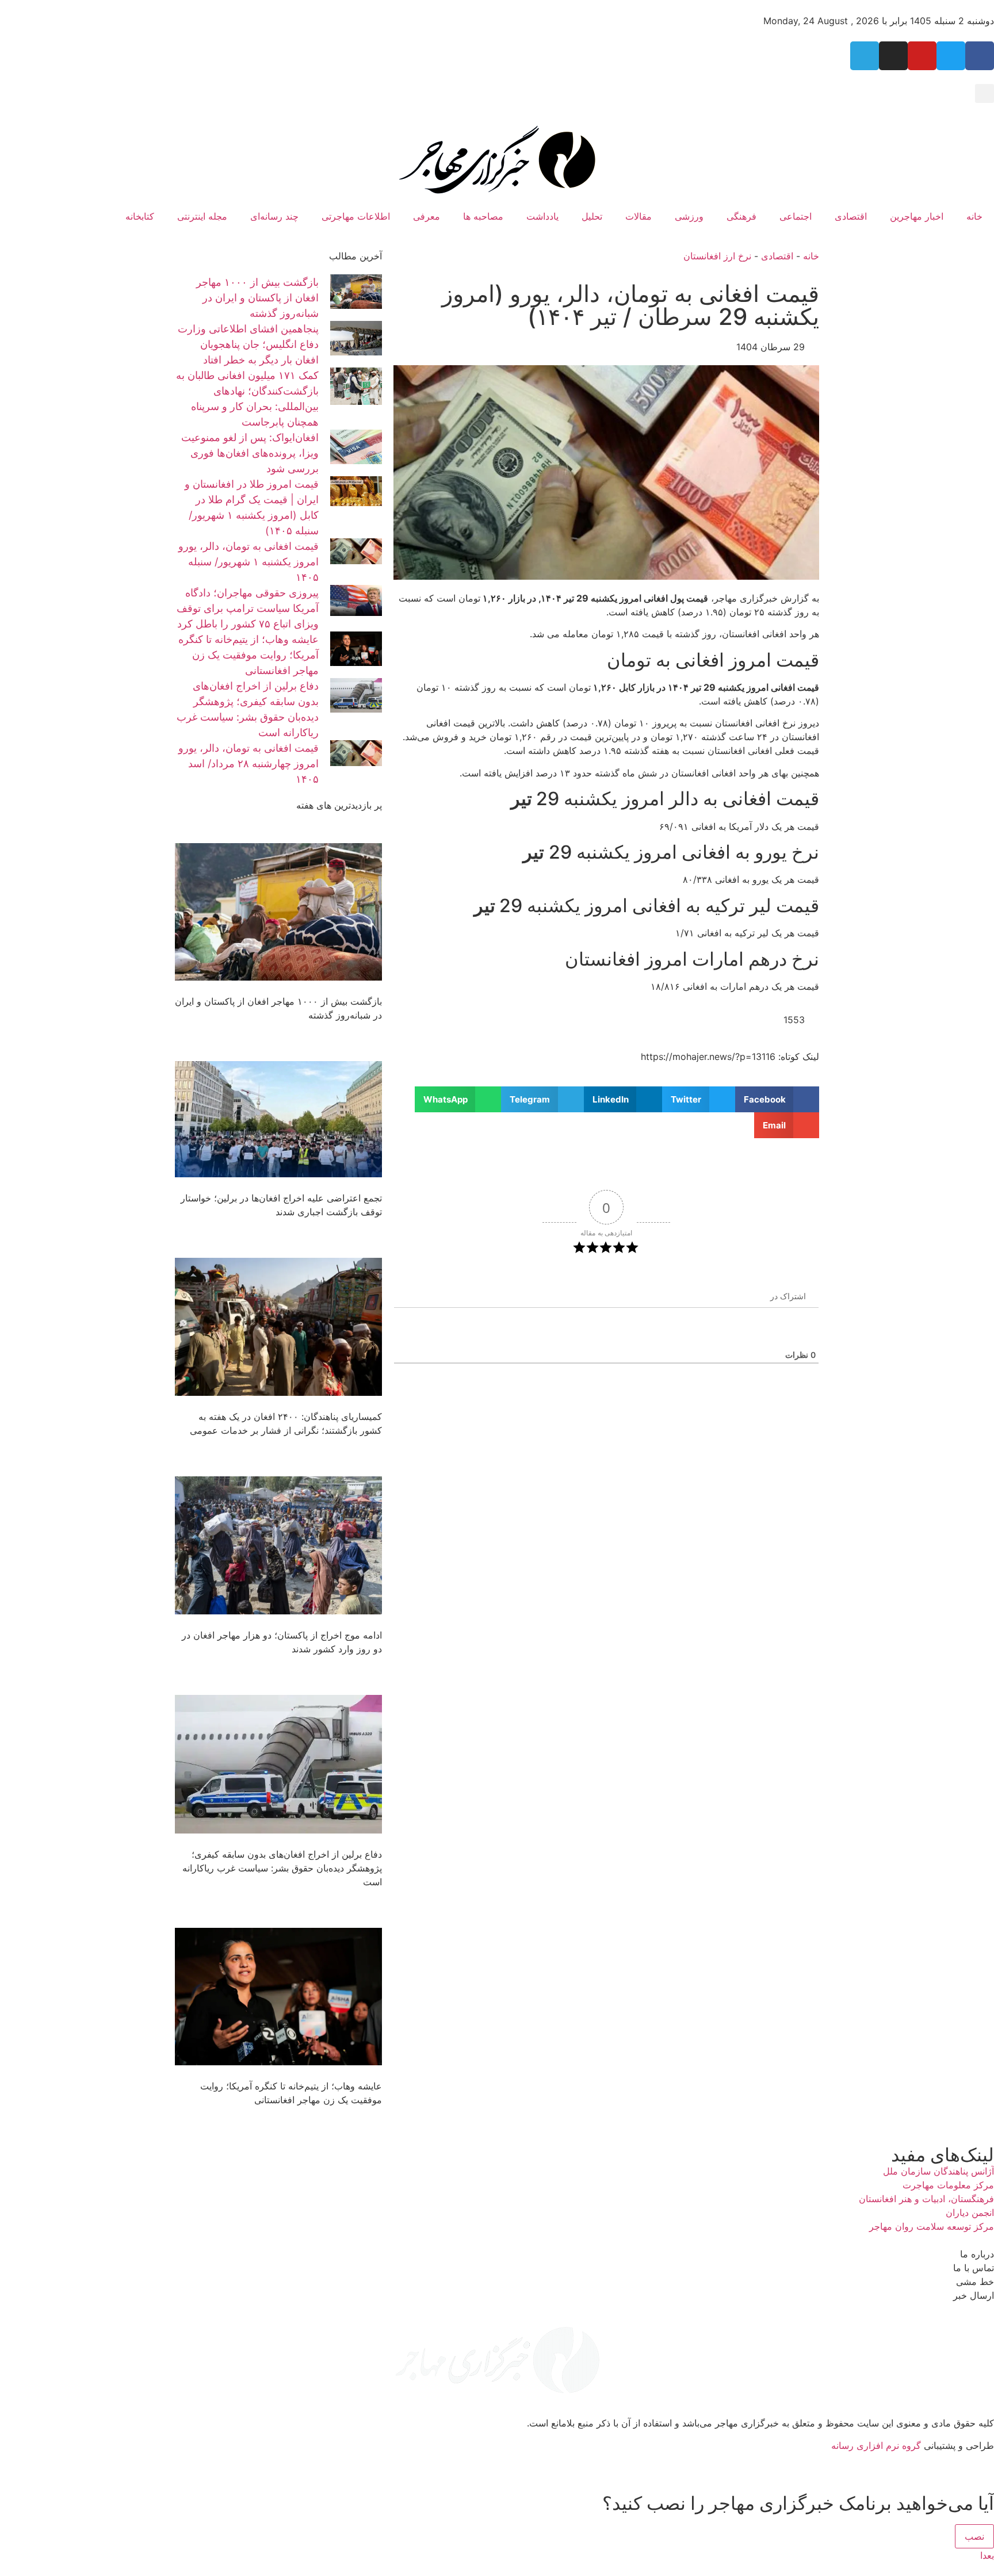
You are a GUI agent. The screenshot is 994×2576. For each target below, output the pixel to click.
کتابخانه (140, 216)
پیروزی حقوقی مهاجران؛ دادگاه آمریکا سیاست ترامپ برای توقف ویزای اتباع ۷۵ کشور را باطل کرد (248, 608)
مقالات (639, 216)
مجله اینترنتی (202, 216)
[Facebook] (980, 56)
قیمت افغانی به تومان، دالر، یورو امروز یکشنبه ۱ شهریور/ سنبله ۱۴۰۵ (248, 562)
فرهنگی (741, 216)
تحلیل (592, 216)
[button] (985, 93)
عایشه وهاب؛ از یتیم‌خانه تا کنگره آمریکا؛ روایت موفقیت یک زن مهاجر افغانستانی (248, 655)
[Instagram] (893, 56)
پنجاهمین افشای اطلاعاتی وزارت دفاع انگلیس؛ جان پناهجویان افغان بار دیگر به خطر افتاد (248, 344)
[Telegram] (865, 56)
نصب (974, 2536)
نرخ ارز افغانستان (717, 256)
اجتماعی (796, 216)
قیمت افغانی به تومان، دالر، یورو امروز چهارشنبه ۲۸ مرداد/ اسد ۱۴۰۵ (248, 763)
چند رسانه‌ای (274, 216)
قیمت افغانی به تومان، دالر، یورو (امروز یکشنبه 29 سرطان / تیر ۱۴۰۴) (630, 305)
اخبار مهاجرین (917, 216)
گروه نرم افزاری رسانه (876, 2445)
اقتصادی (851, 216)
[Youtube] (922, 56)
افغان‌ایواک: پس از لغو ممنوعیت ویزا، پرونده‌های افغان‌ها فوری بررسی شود (250, 453)
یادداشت (542, 216)
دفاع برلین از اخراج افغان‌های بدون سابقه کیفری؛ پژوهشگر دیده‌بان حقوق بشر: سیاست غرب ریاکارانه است (282, 1868)
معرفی (427, 216)
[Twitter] (951, 56)
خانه (974, 216)
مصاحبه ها (483, 216)
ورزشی (689, 216)
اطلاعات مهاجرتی (356, 216)
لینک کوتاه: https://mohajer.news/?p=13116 (730, 1057)
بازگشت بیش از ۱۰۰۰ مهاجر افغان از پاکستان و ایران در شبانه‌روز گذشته (257, 298)
